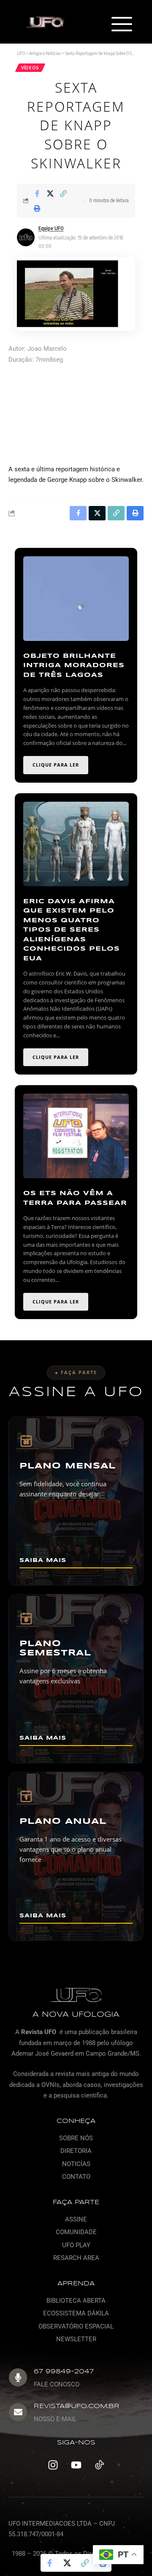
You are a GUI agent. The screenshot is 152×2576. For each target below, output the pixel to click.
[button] (121, 25)
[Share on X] (50, 193)
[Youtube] (76, 2465)
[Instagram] (53, 2465)
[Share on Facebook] (37, 193)
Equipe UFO (51, 228)
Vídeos (30, 68)
